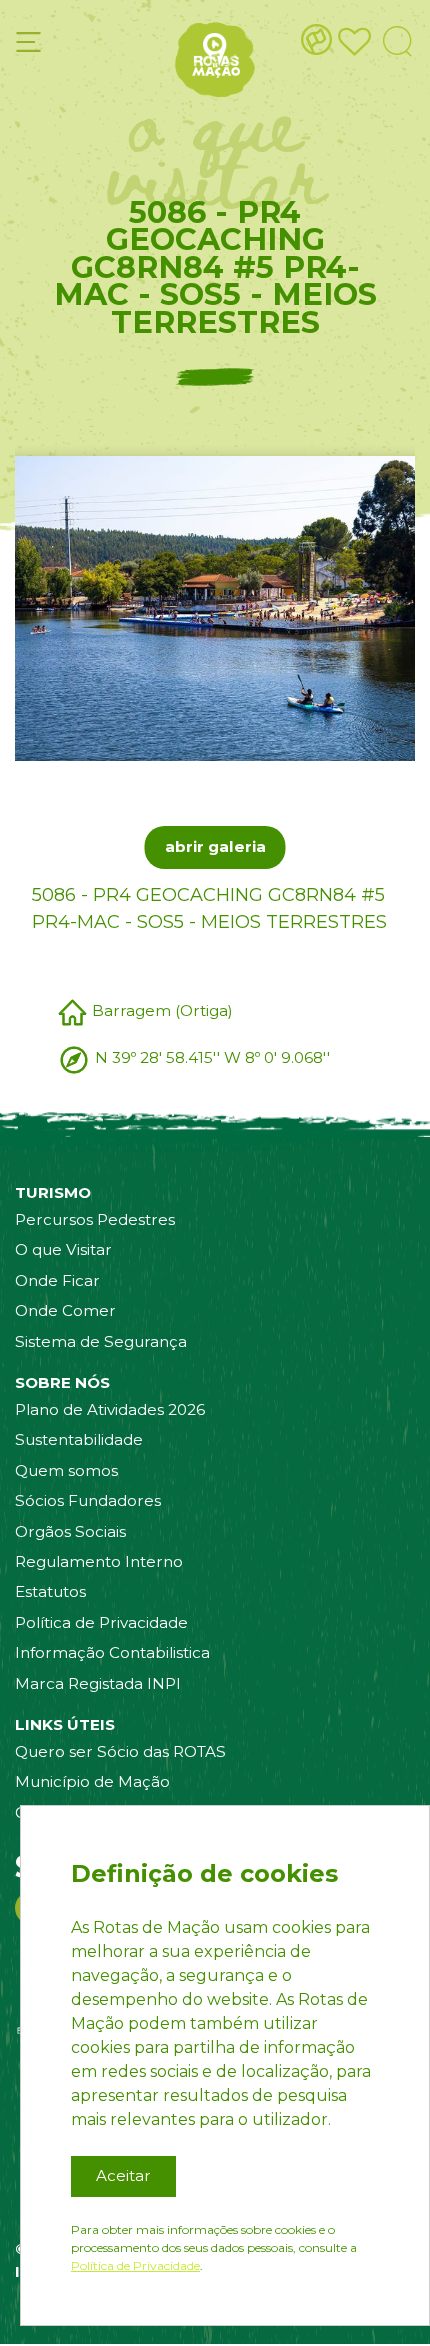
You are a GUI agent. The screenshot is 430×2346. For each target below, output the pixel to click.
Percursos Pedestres (95, 1219)
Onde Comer (65, 1310)
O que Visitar (63, 1249)
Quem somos (66, 1470)
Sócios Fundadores (88, 1500)
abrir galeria (215, 846)
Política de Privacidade (101, 1622)
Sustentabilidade (79, 1439)
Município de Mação (92, 1781)
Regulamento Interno (99, 1561)
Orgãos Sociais (70, 1531)
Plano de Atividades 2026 (110, 1409)
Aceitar (123, 2175)
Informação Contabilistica (112, 1652)
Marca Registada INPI (98, 1683)
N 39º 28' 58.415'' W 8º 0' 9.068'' (212, 1057)
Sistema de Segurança (101, 1341)
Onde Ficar (57, 1280)
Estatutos (50, 1591)
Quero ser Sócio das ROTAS (120, 1751)
